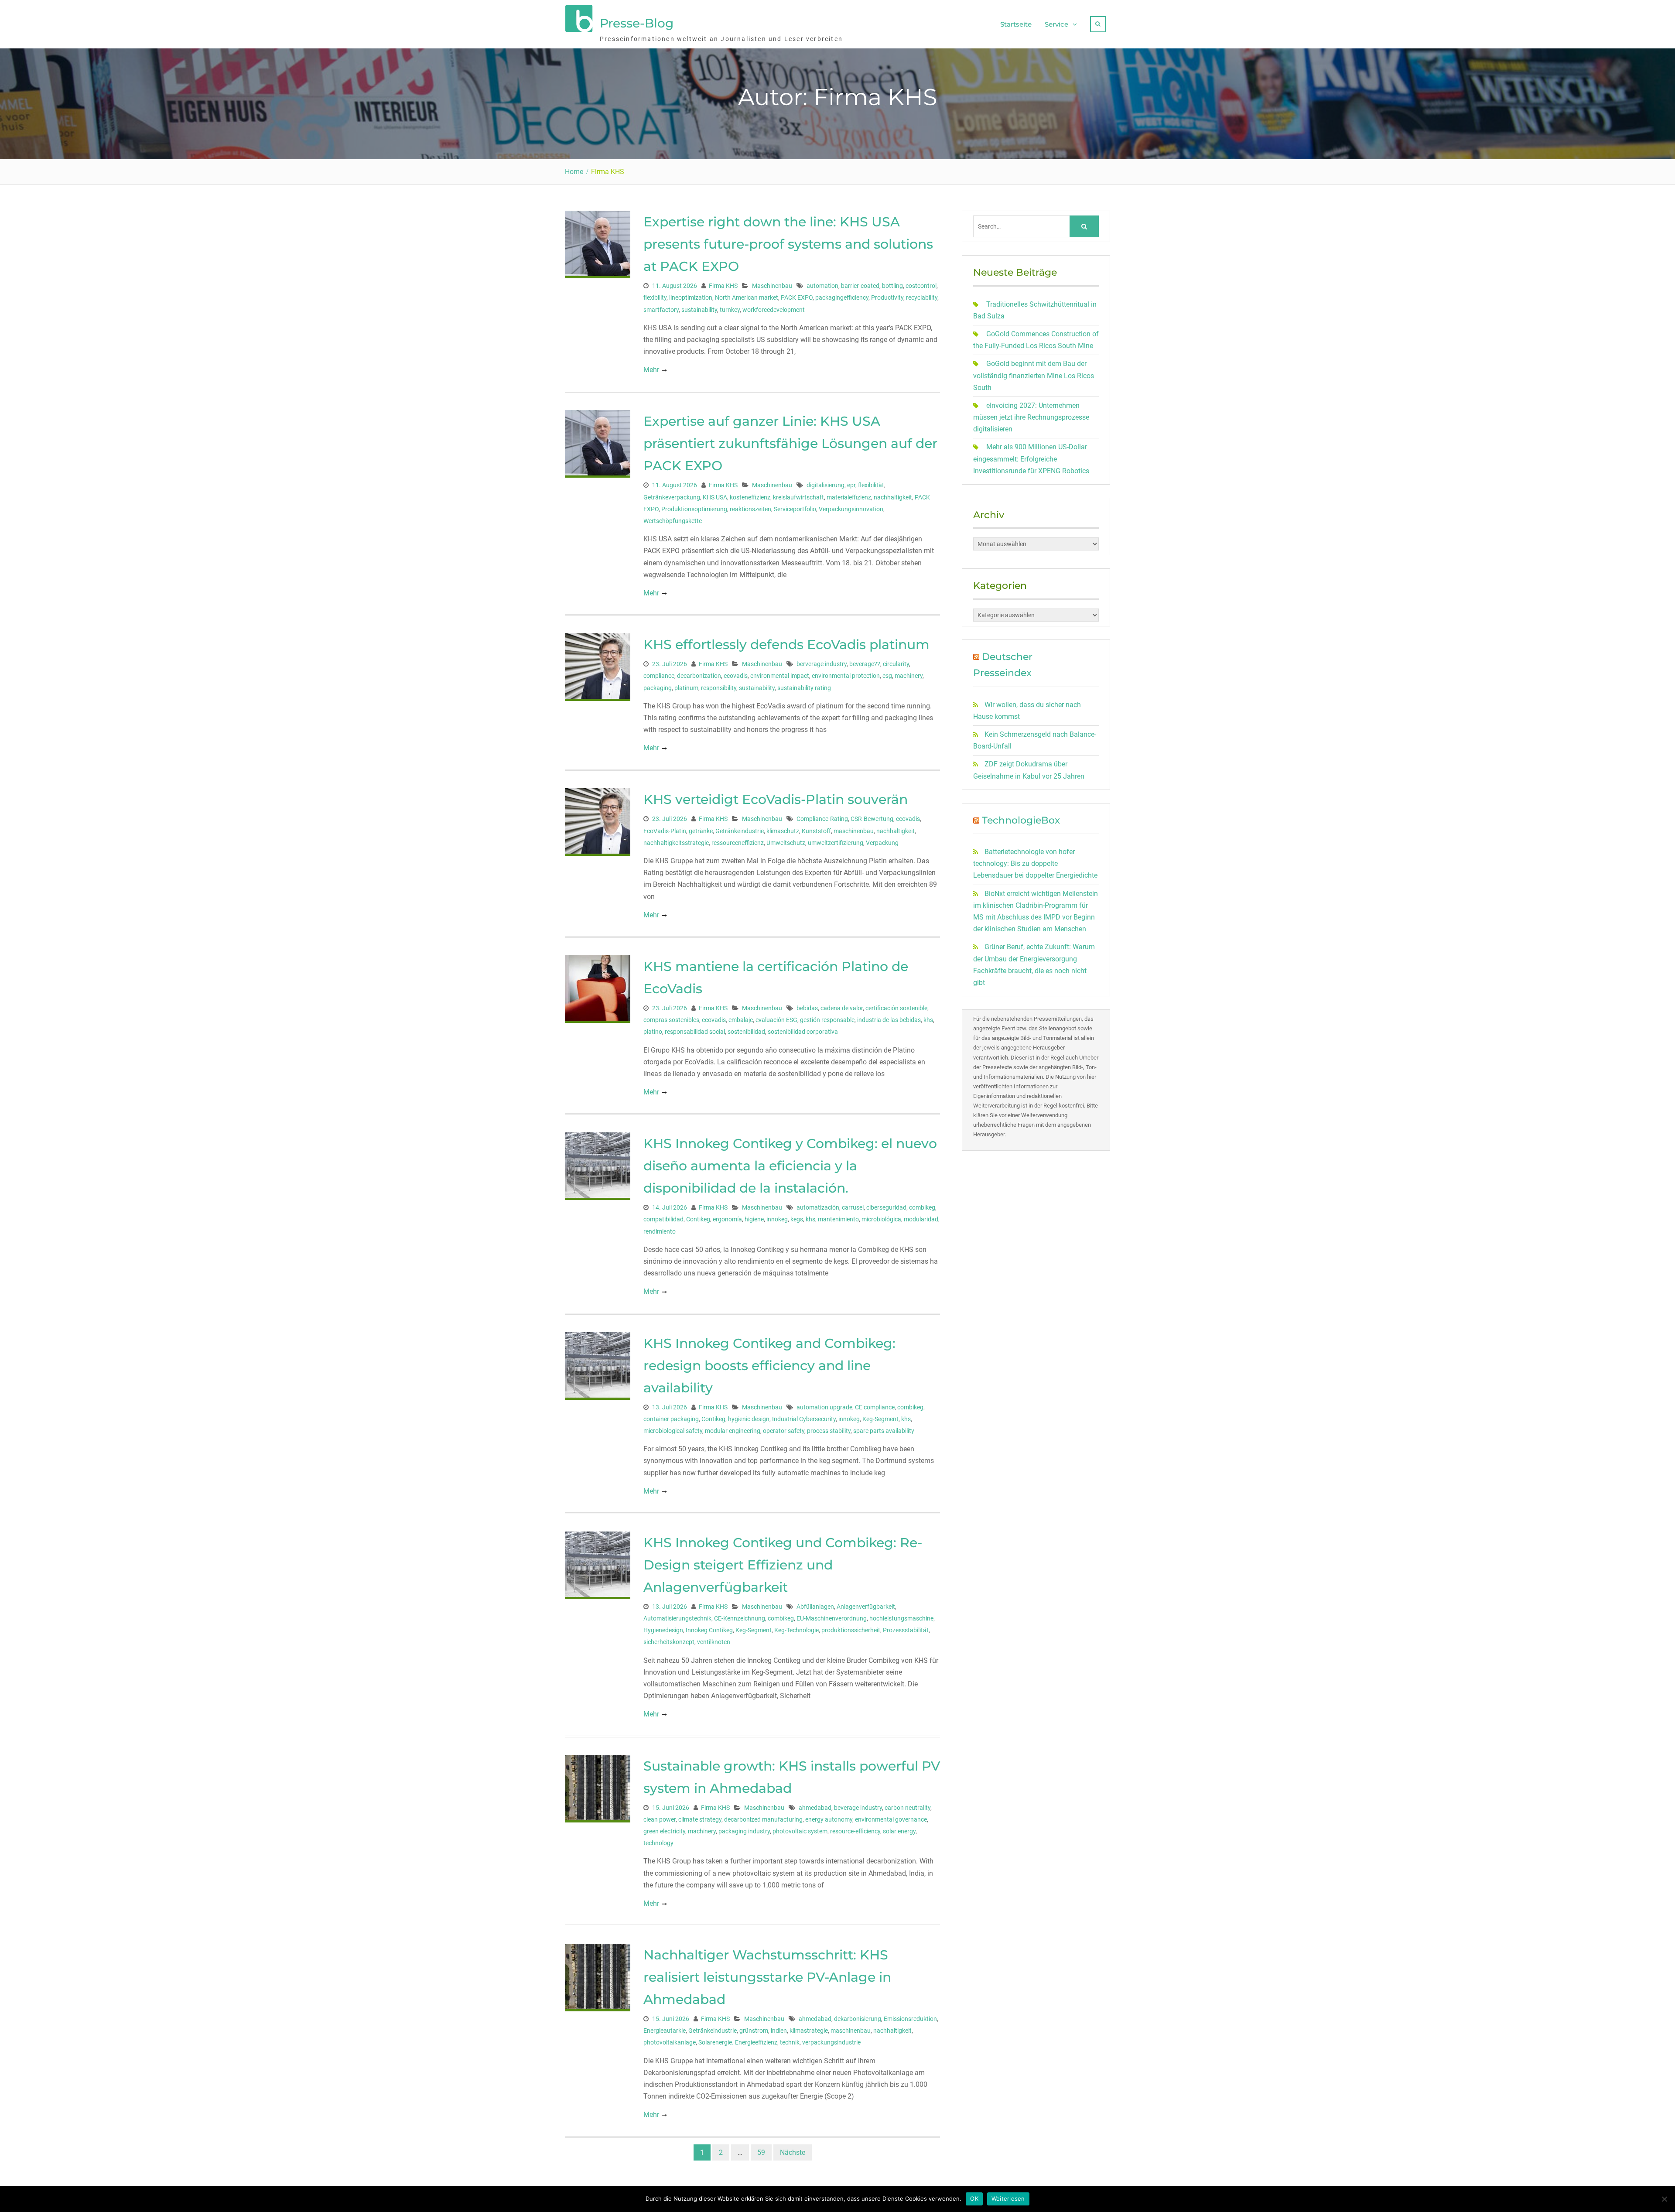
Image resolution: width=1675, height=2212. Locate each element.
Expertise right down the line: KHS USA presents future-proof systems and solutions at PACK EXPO (788, 244)
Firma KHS (723, 286)
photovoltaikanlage (670, 2042)
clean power (660, 1819)
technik (790, 2042)
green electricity (664, 1831)
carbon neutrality (908, 1808)
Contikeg (698, 1219)
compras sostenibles (671, 1020)
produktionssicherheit (851, 1630)
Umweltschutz (786, 843)
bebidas (807, 1008)
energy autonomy (829, 1819)
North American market (747, 297)
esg (887, 676)
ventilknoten (714, 1642)
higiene (754, 1219)
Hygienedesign (663, 1630)
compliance (659, 676)
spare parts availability (884, 1431)
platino (653, 1032)
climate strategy (700, 1819)
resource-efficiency (855, 1831)
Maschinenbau (772, 286)
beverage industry (858, 1808)
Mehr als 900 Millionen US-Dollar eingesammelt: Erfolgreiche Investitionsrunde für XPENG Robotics (1031, 459)
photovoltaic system (800, 1831)
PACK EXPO (797, 297)
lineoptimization (691, 297)
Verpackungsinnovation (851, 509)
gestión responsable (827, 1020)
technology (658, 1843)
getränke (701, 831)
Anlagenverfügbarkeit (866, 1607)
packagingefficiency (842, 297)
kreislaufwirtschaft (798, 497)
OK (974, 2198)
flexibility (655, 297)
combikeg (922, 1207)
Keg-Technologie (796, 1630)
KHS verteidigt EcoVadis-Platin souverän (776, 799)
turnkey (730, 310)
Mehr (651, 370)
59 (761, 2152)
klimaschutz (783, 831)
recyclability (922, 297)
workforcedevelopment (774, 310)
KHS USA (715, 497)
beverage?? (865, 664)
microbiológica (881, 1219)
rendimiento (660, 1231)
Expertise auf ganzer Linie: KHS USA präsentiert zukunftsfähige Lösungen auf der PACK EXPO (790, 443)
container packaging (671, 1419)
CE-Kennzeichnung (740, 1618)
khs (928, 1020)
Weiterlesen (1008, 2198)
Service (1056, 24)
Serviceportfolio (795, 509)
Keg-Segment (880, 1419)
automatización (818, 1207)
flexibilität (871, 485)
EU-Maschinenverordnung (832, 1618)
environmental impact (780, 676)
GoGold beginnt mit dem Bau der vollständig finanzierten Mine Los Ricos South (1034, 375)
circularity (896, 664)
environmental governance (891, 1819)
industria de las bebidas (889, 1020)
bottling (892, 286)
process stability (829, 1431)
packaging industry (744, 1831)
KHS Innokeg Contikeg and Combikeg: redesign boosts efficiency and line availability (769, 1366)
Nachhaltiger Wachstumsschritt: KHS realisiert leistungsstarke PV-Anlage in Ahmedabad (767, 1977)
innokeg (777, 1219)
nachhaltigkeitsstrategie (676, 843)
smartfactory (661, 310)
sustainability (699, 310)
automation (822, 286)
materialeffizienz (849, 497)
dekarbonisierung (858, 2019)
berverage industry (822, 664)
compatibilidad (663, 1219)
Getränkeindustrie (740, 831)
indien (779, 2031)
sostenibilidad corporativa (803, 1032)
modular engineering (733, 1431)
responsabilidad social (695, 1032)
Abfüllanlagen (815, 1607)
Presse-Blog (637, 23)
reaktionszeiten (750, 509)
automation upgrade (824, 1407)
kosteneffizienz (750, 497)
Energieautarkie (665, 2031)
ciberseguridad (886, 1207)
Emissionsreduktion (910, 2019)
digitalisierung (826, 485)
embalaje (741, 1020)
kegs (797, 1219)
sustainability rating (804, 688)
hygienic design (749, 1419)
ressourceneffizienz (738, 843)
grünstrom (754, 2031)
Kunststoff (816, 831)
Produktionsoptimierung (694, 509)
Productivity (887, 297)
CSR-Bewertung (872, 819)
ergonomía (727, 1219)
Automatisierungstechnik (677, 1618)
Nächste (793, 2152)
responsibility (719, 688)
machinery (909, 676)
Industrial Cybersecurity (804, 1419)
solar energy (899, 1831)
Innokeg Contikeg (709, 1630)
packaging (658, 688)
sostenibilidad (746, 1032)
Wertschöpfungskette (673, 521)
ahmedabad (815, 1808)
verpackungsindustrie (831, 2042)
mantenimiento (838, 1219)
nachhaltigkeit (893, 497)
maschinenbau (854, 831)
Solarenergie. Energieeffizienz (738, 2042)
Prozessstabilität (906, 1630)
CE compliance (875, 1407)
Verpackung (882, 843)
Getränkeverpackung (672, 497)
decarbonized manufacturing (763, 1819)
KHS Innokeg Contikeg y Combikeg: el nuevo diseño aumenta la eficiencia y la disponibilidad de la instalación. (790, 1166)
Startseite (1016, 24)
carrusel (853, 1207)
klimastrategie (809, 2031)
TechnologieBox (1021, 820)
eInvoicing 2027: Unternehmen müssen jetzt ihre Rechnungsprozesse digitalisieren (1031, 417)
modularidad (921, 1219)
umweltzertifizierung (836, 843)
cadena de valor (842, 1008)
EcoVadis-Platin (665, 831)
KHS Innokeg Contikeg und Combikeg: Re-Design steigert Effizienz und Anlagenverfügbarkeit (783, 1565)
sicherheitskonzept (669, 1642)
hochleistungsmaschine (901, 1618)
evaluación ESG (776, 1020)
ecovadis (736, 676)
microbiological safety (673, 1431)
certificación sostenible (896, 1008)
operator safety (784, 1431)
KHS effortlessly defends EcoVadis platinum (786, 644)
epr (851, 485)
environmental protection (846, 676)
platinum (686, 688)
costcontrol (921, 286)
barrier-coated (860, 286)
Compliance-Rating (822, 819)
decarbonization (699, 676)
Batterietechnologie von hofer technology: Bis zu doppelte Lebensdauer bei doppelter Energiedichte (1035, 863)
